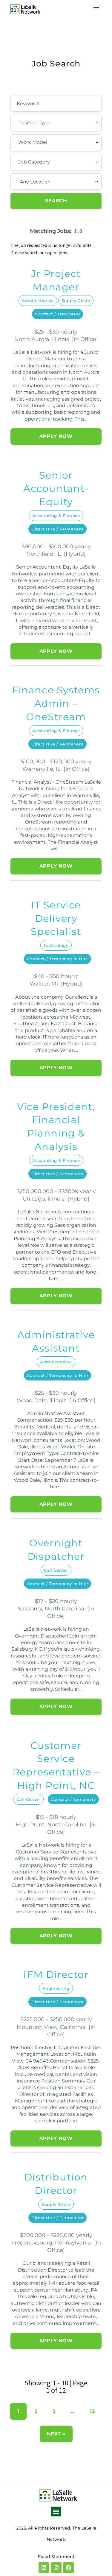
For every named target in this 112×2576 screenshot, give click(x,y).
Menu (96, 7)
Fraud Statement (56, 2557)
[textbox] (51, 123)
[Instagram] (56, 2568)
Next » (56, 2434)
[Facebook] (68, 2568)
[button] (56, 2512)
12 (92, 2411)
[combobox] (56, 123)
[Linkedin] (44, 2568)
